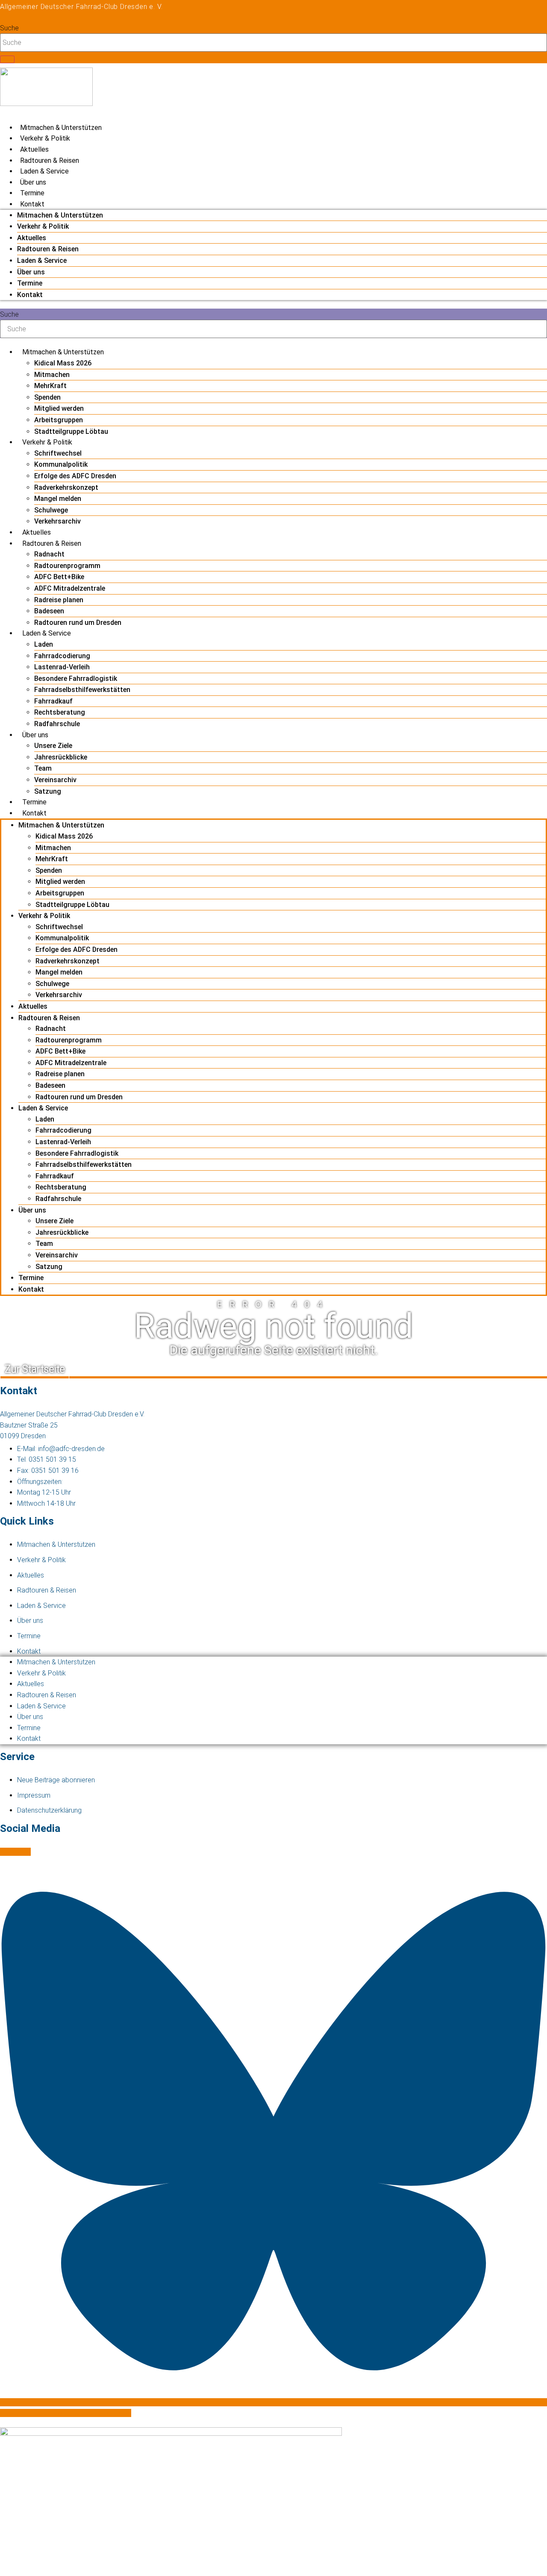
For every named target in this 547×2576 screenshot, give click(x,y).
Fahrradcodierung (62, 656)
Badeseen (49, 611)
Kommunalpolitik (61, 464)
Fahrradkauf (53, 701)
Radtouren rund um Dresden (78, 623)
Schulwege (51, 510)
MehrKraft (50, 386)
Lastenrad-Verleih (62, 667)
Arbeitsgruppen (59, 420)
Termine (32, 193)
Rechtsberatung (60, 712)
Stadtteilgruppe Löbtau (71, 431)
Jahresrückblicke (61, 757)
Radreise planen (59, 600)
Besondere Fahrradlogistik (76, 679)
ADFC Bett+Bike (59, 577)
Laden (44, 644)
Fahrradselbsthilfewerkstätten (82, 690)
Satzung (48, 791)
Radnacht (49, 554)
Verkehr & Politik (45, 138)
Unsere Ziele (53, 746)
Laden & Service (44, 171)
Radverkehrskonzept (66, 487)
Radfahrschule (57, 724)
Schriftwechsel (58, 453)
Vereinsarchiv (55, 780)
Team (43, 768)
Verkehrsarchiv (57, 521)
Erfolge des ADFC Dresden (75, 476)
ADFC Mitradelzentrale (70, 588)
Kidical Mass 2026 (63, 363)
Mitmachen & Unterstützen (61, 128)
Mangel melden (58, 499)
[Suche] (7, 59)
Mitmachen (52, 375)
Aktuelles (34, 149)
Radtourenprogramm (67, 566)
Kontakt (32, 204)
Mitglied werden (59, 408)
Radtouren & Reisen (50, 160)
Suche (9, 28)
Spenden (47, 397)
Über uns (33, 182)
